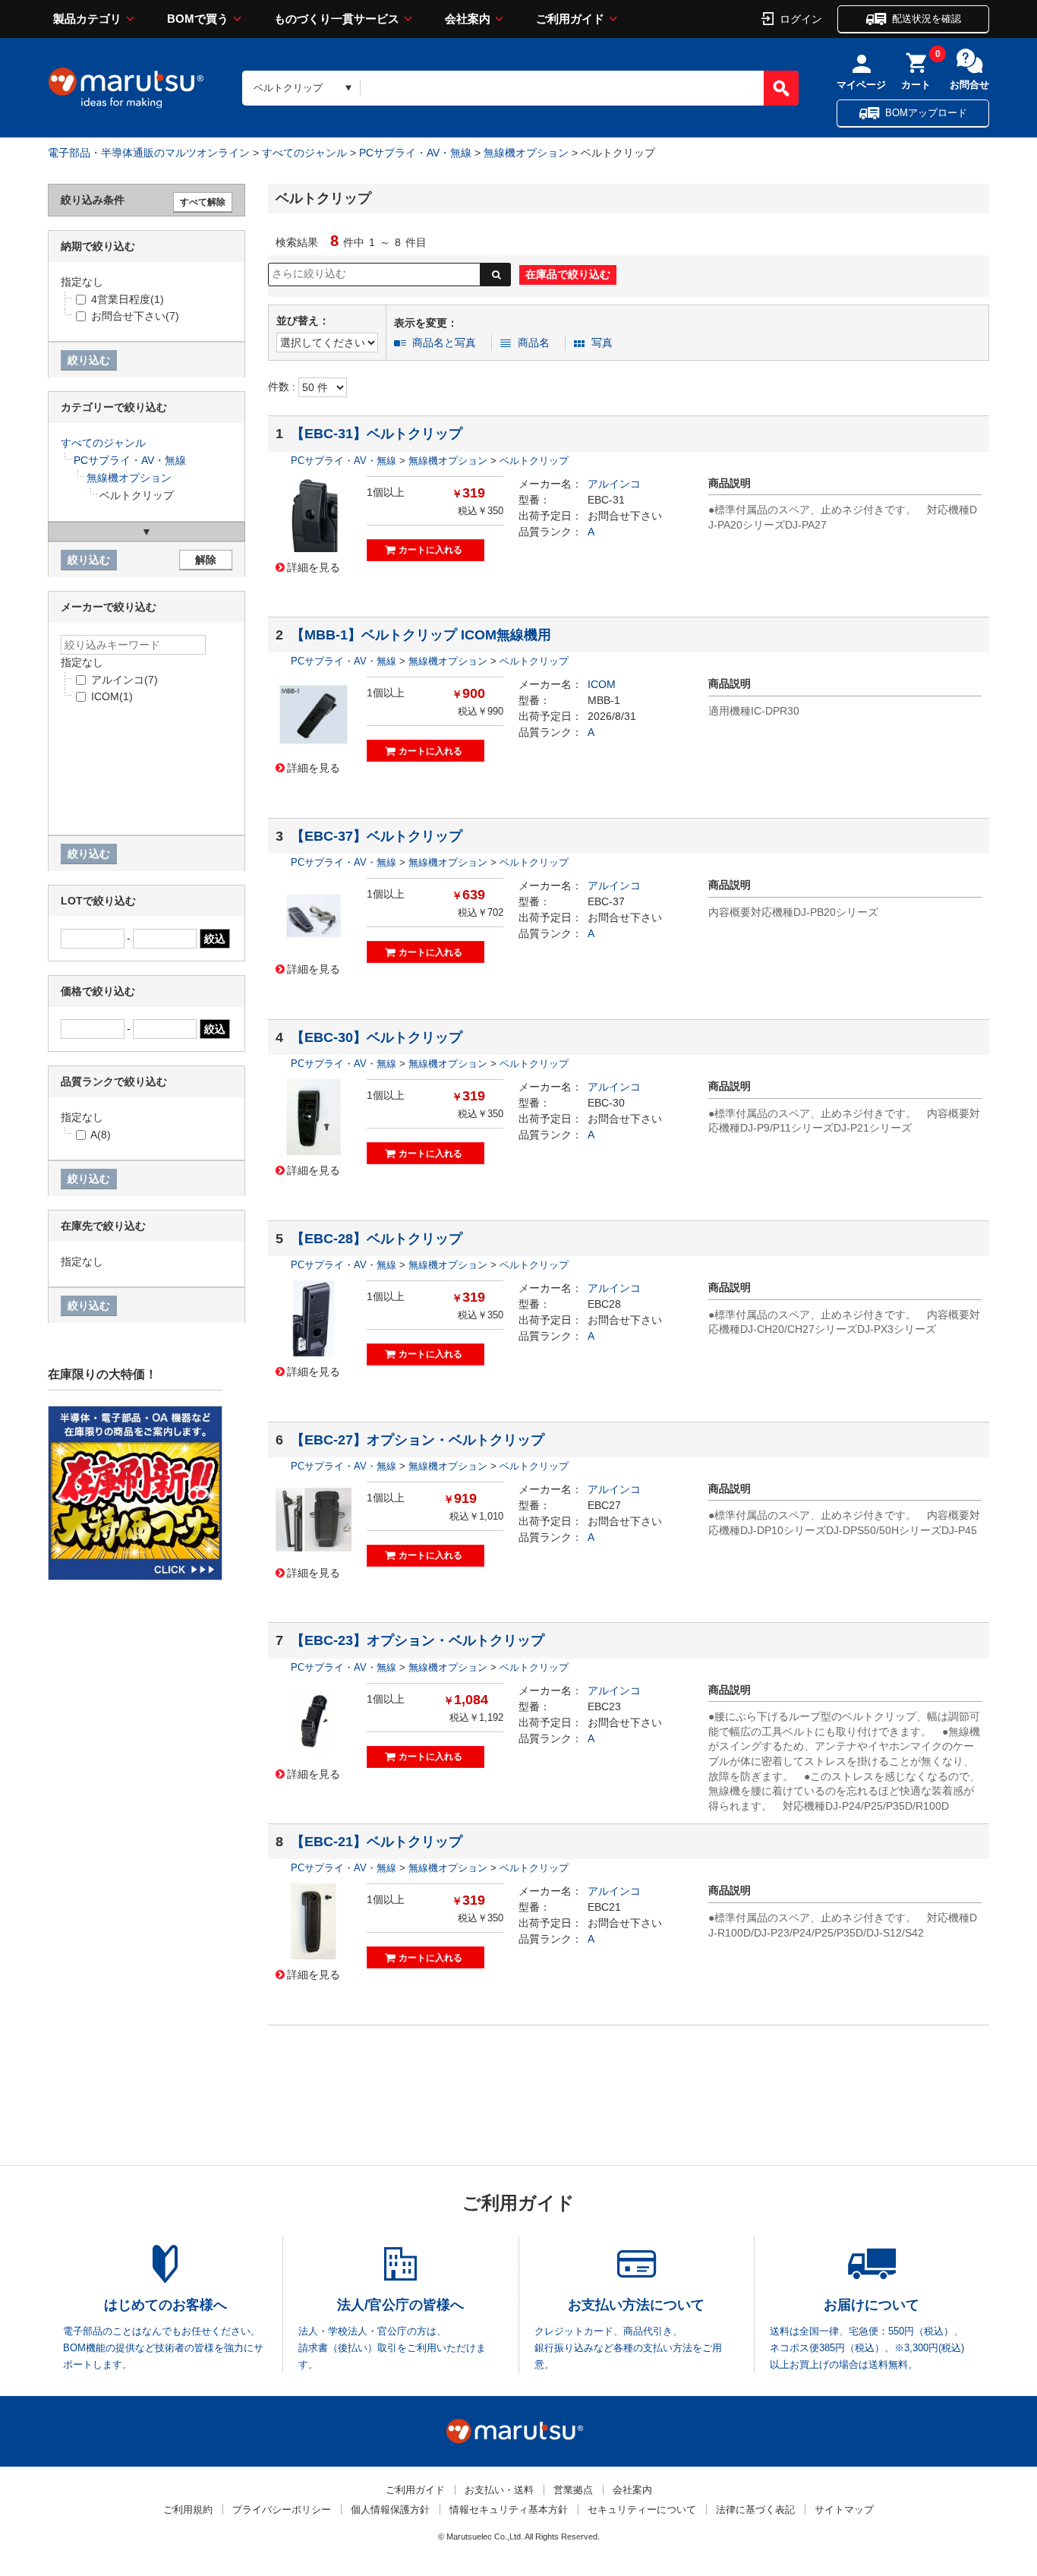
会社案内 (468, 19)
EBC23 (604, 1706)
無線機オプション (526, 153)
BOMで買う (198, 19)
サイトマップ (844, 2510)
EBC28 (604, 1304)
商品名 (534, 343)
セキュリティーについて (642, 2510)
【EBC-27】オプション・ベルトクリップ (418, 1440)
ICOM (602, 684)
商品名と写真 (444, 343)
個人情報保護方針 (390, 2510)
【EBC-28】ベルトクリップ (377, 1239)
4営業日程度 (128, 299)
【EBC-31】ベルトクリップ (377, 434)
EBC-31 (606, 500)
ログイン (801, 18)
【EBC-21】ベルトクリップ (377, 1842)
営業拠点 (573, 2490)
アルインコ (614, 484)
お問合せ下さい (625, 516)
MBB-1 (604, 700)
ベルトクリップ (534, 461)
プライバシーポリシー (282, 2510)
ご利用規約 (188, 2510)
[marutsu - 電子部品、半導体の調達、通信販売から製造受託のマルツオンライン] (126, 88)
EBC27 (604, 1505)
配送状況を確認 (927, 19)
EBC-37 (606, 901)
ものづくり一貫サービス (337, 19)
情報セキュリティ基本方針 (509, 2510)
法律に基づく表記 (755, 2510)
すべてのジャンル (304, 153)
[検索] (781, 88)
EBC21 (604, 1907)
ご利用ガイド (570, 19)
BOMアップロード (926, 113)
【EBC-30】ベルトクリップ (377, 1037)
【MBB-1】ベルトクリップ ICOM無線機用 (421, 635)
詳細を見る (314, 567)
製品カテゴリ (87, 19)
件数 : (283, 387)
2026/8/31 (612, 716)
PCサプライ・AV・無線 (415, 153)
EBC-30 (606, 1103)
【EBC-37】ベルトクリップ (377, 836)
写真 (602, 343)
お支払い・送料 (499, 2490)
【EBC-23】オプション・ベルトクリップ (418, 1640)
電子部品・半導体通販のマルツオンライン (149, 153)
